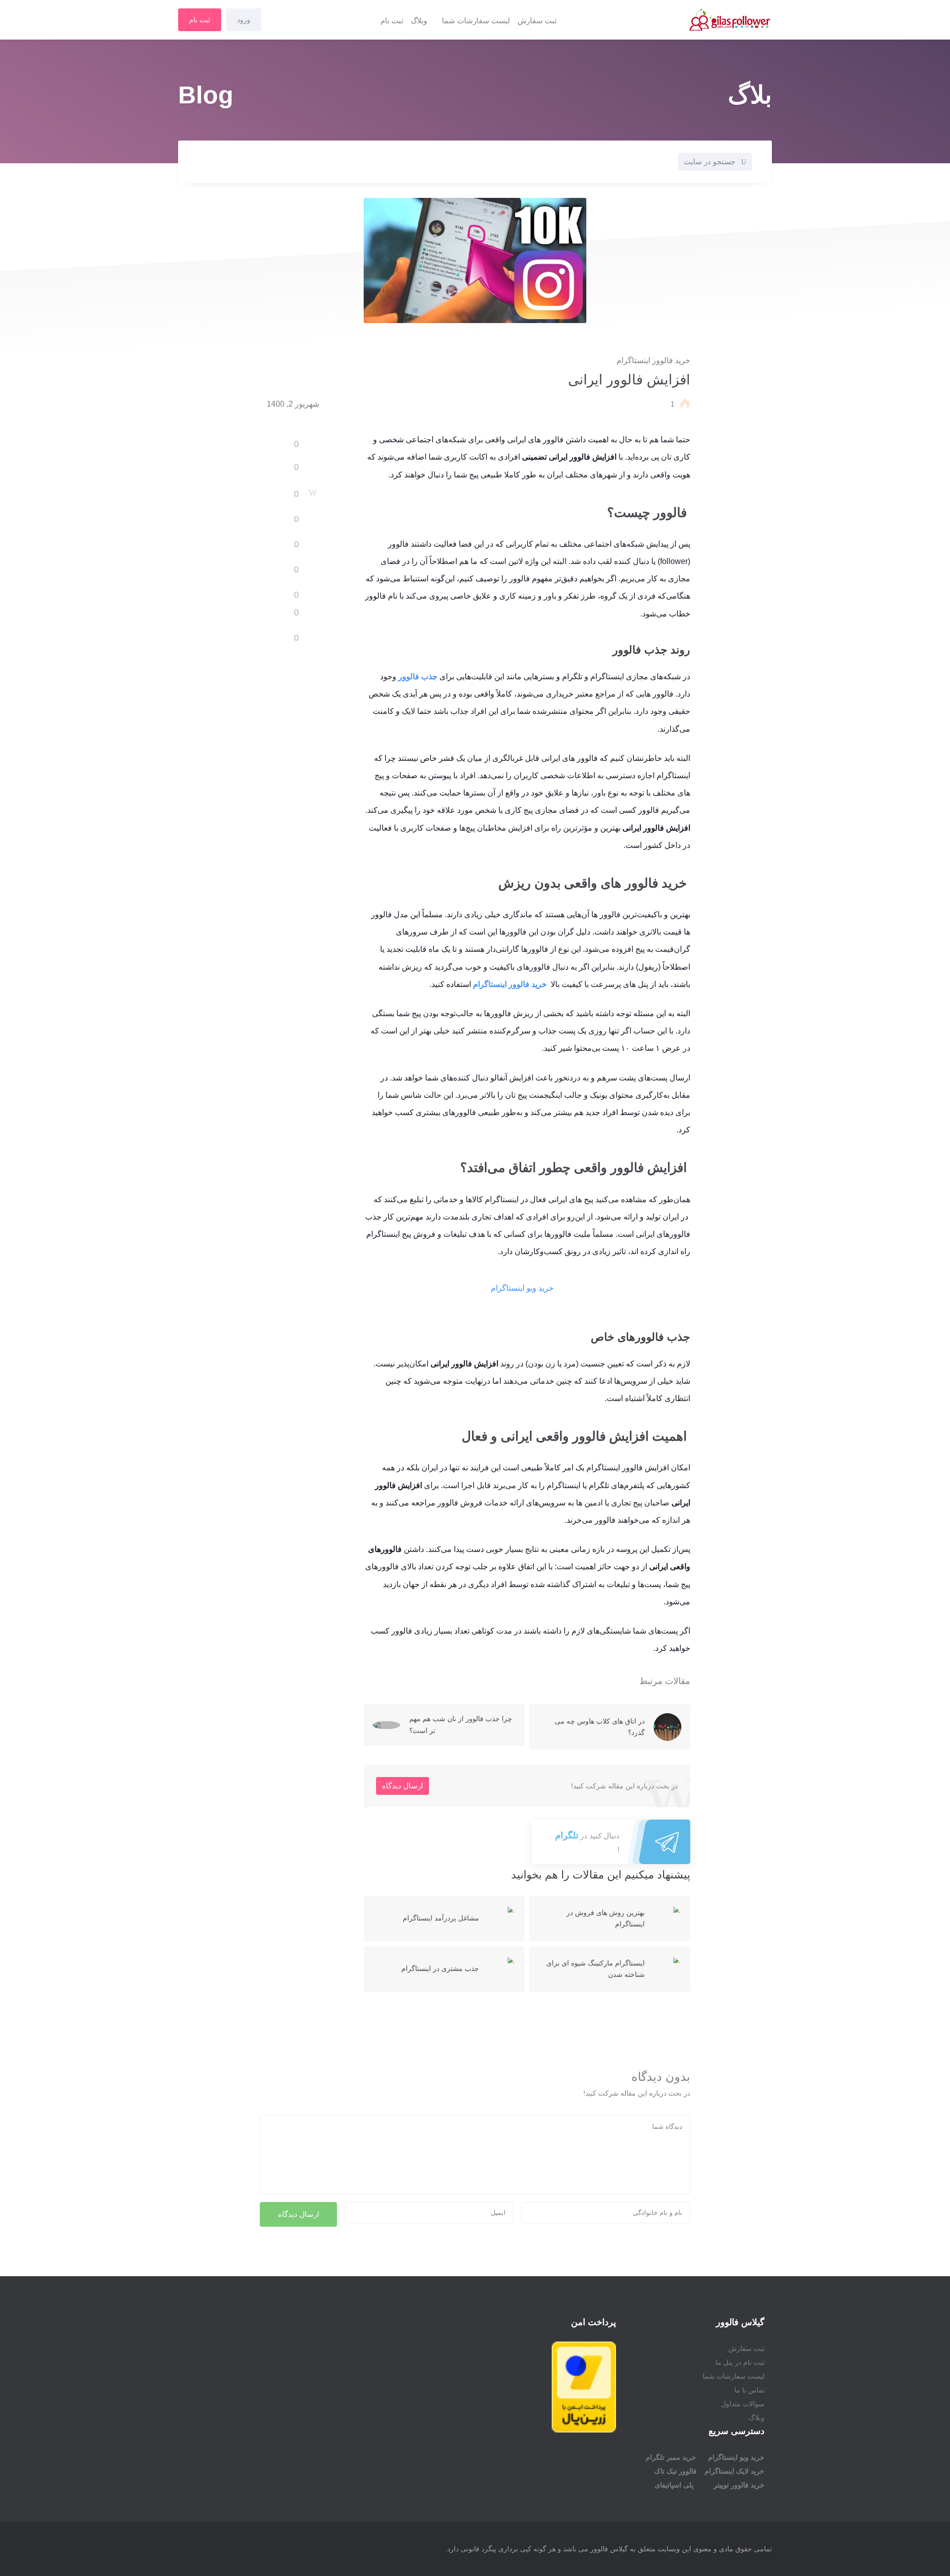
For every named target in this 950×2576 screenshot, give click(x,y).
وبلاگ (419, 21)
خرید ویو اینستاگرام (522, 1288)
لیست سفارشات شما (476, 21)
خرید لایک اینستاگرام (735, 2471)
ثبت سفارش (537, 21)
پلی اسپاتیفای (674, 2485)
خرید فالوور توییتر (739, 2485)
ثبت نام (392, 21)
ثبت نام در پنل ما (740, 2362)
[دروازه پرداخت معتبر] (584, 2430)
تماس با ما (749, 2390)
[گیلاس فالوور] (672, 20)
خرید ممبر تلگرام (671, 2457)
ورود (244, 20)
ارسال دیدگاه (403, 1786)
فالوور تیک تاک (675, 2471)
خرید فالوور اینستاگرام (653, 360)
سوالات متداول (743, 2404)
